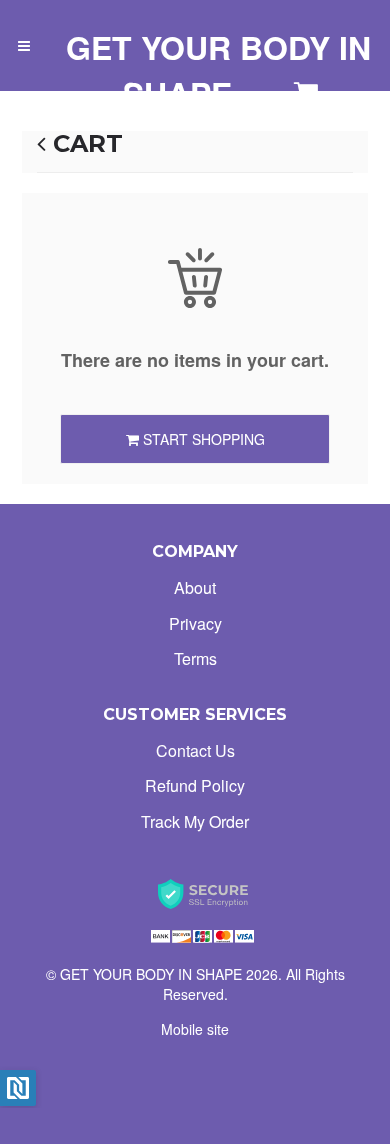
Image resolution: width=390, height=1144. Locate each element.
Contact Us (195, 750)
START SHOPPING (202, 439)
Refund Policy (195, 785)
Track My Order (195, 821)
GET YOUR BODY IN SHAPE (218, 70)
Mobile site (195, 1029)
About (195, 587)
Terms (195, 658)
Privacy (195, 623)
